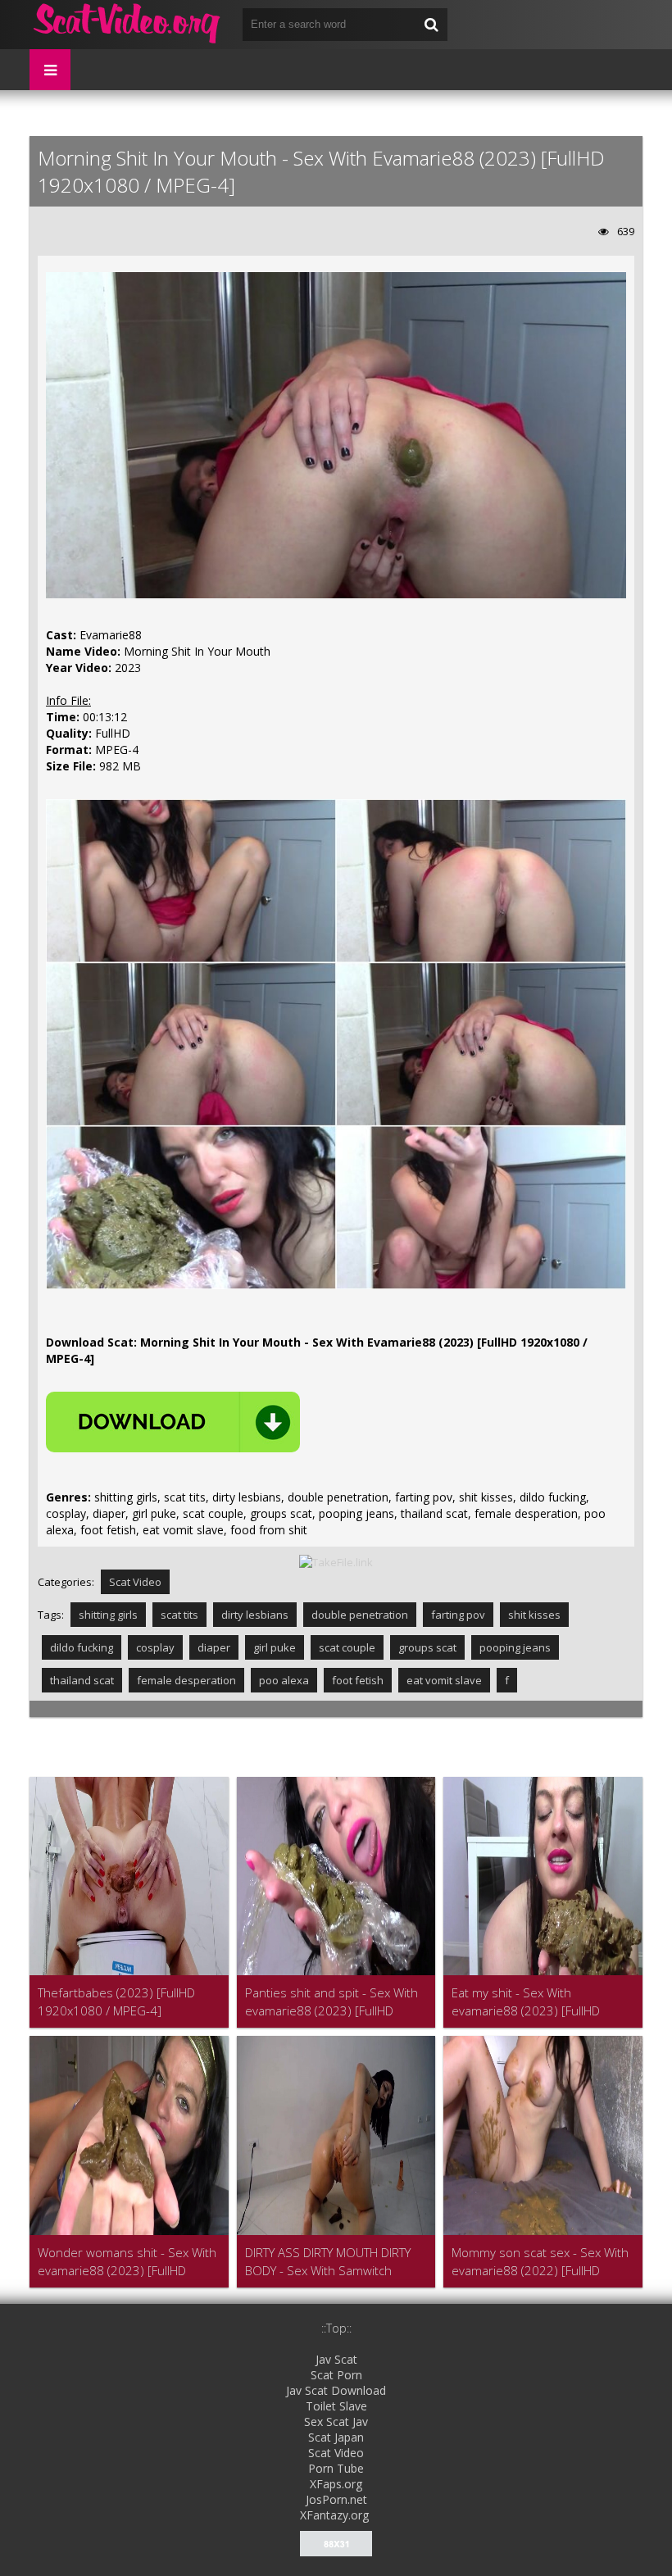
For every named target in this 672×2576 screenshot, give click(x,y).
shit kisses (534, 1615)
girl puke (275, 1647)
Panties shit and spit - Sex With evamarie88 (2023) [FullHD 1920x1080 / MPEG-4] (331, 2002)
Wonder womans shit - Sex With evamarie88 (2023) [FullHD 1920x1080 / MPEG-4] (127, 2262)
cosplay (155, 1647)
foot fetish (358, 1680)
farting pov (458, 1615)
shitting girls (108, 1615)
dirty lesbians (255, 1615)
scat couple (347, 1647)
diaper (214, 1647)
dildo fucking (82, 1647)
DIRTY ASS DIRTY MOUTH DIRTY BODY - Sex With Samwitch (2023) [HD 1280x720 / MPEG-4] (335, 2262)
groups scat (427, 1647)
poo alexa (284, 1680)
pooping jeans (515, 1647)
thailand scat (82, 1680)
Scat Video (135, 1582)
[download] (173, 1422)
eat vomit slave (444, 1680)
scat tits (179, 1615)
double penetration (360, 1615)
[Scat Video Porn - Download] (128, 25)
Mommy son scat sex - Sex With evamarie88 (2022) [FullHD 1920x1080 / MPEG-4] (540, 2262)
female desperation (186, 1680)
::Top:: (336, 2328)
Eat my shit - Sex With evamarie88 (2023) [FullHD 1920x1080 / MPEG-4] (526, 2002)
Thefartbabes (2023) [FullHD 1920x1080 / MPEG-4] (116, 2001)
